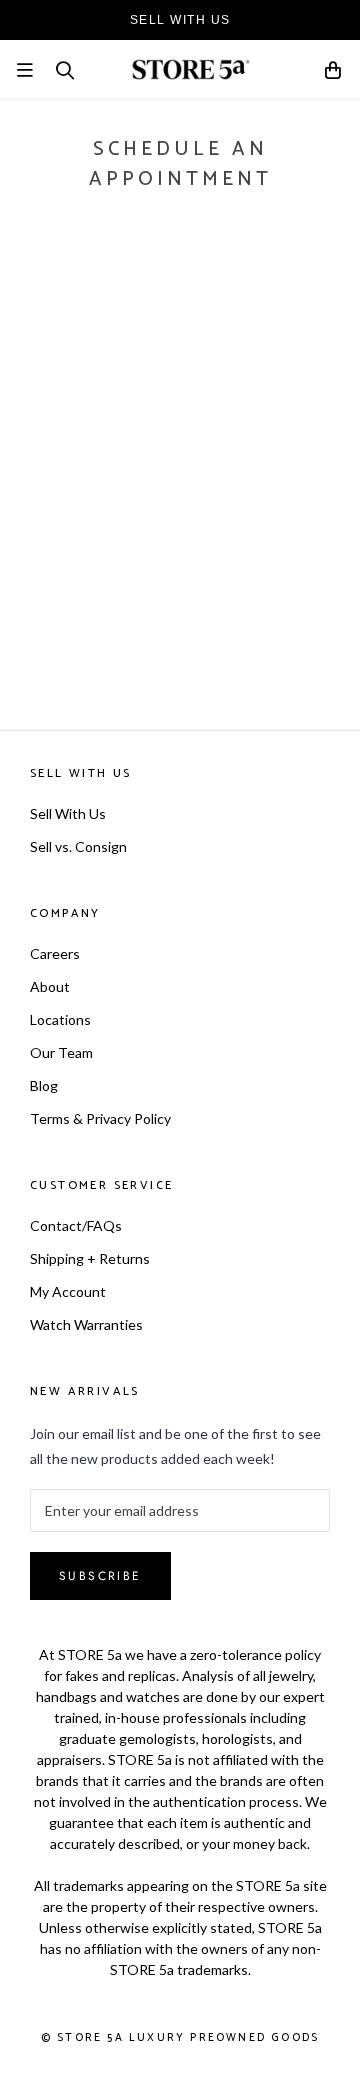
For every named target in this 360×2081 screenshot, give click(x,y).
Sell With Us (68, 813)
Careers (55, 953)
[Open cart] (334, 73)
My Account (68, 1291)
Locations (60, 1019)
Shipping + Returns (90, 1258)
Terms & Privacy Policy (100, 1118)
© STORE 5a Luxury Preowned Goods (180, 2038)
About (50, 986)
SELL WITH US (180, 20)
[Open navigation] (25, 70)
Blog (44, 1085)
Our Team (61, 1052)
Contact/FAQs (76, 1225)
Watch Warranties (86, 1324)
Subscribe (100, 1576)
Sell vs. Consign (78, 846)
